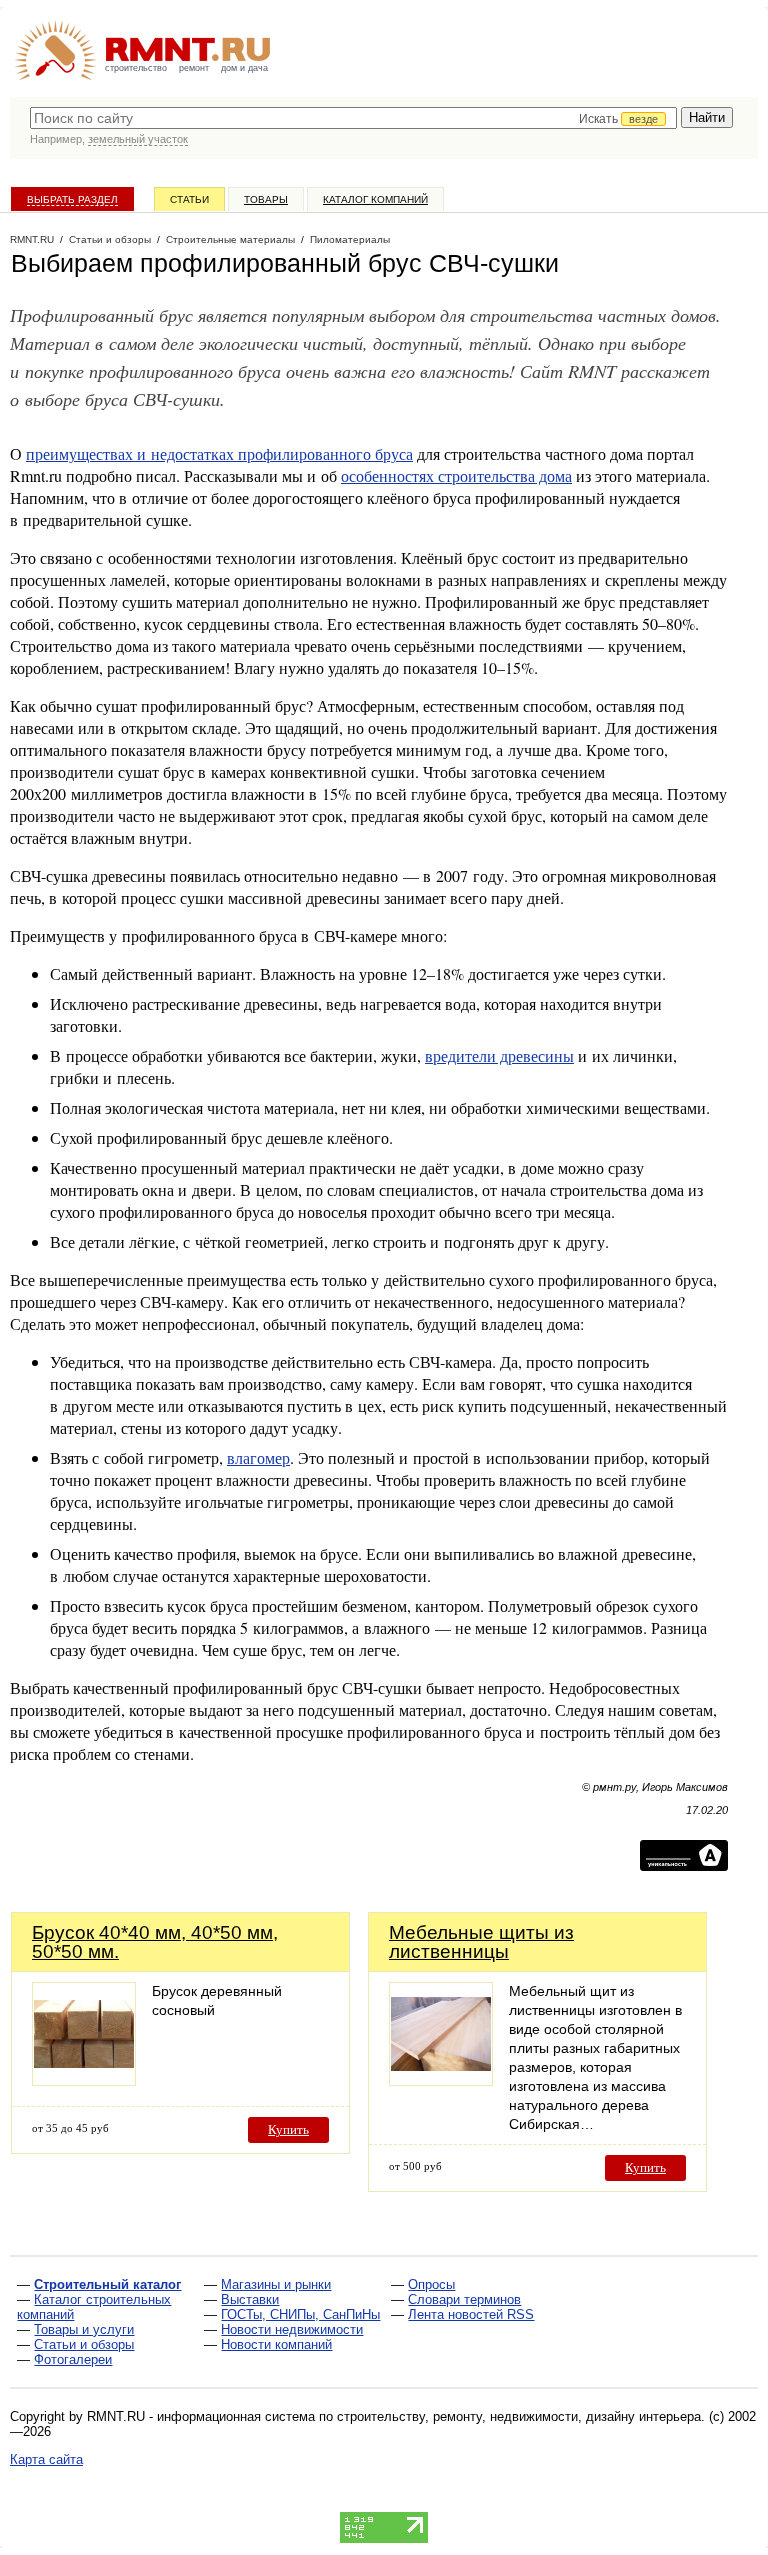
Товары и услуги (84, 2329)
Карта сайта (46, 2459)
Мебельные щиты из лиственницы (481, 1942)
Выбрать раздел (72, 199)
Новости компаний (276, 2344)
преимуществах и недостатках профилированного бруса (219, 453)
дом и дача (244, 68)
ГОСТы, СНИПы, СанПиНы (300, 2314)
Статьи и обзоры (84, 2344)
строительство (136, 68)
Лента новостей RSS (471, 2314)
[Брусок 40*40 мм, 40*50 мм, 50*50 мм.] (84, 2080)
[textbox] (353, 118)
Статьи (189, 199)
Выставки (250, 2299)
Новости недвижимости (292, 2329)
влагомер (258, 1457)
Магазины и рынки (276, 2284)
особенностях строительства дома (456, 475)
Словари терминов (464, 2299)
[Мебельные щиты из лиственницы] (441, 2080)
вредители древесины (499, 1055)
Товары (266, 199)
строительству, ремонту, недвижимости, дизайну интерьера (519, 2416)
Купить (288, 2129)
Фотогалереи (73, 2359)
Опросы (431, 2284)
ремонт (194, 68)
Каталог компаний (375, 199)
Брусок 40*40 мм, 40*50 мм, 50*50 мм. (155, 1942)
